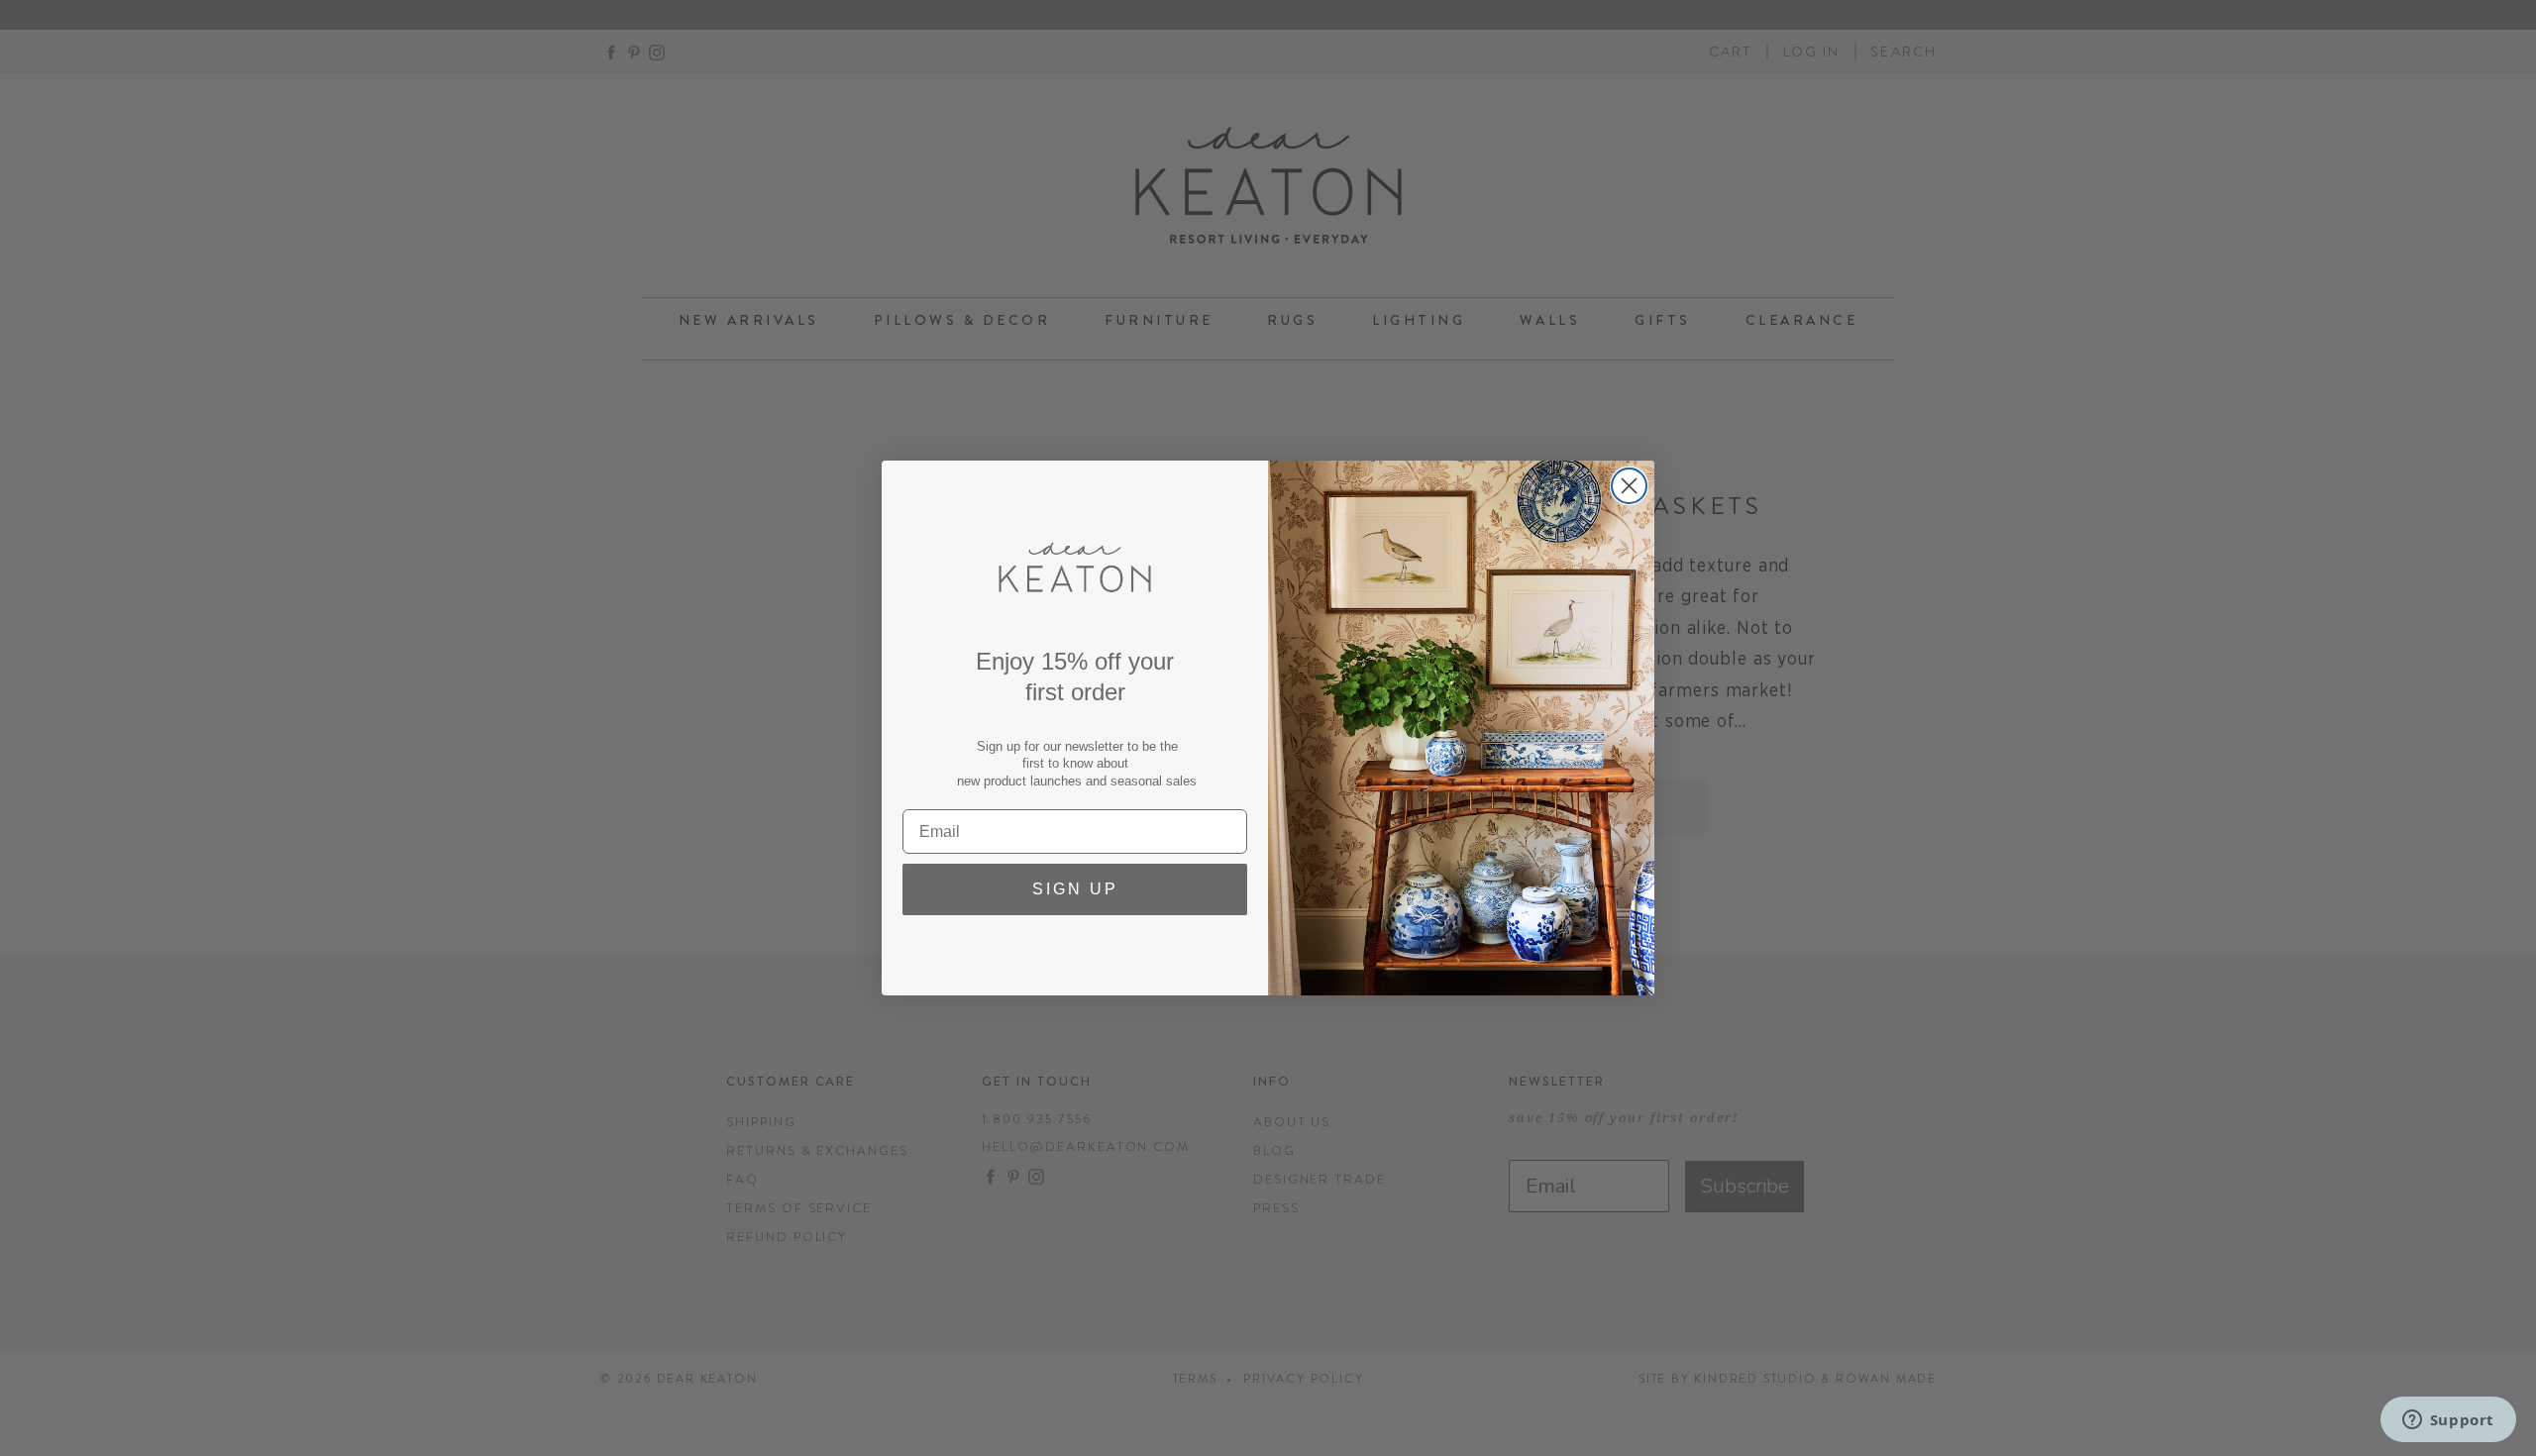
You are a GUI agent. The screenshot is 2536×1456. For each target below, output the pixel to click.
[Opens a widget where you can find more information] (2448, 1421)
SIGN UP (1075, 889)
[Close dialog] (1629, 486)
